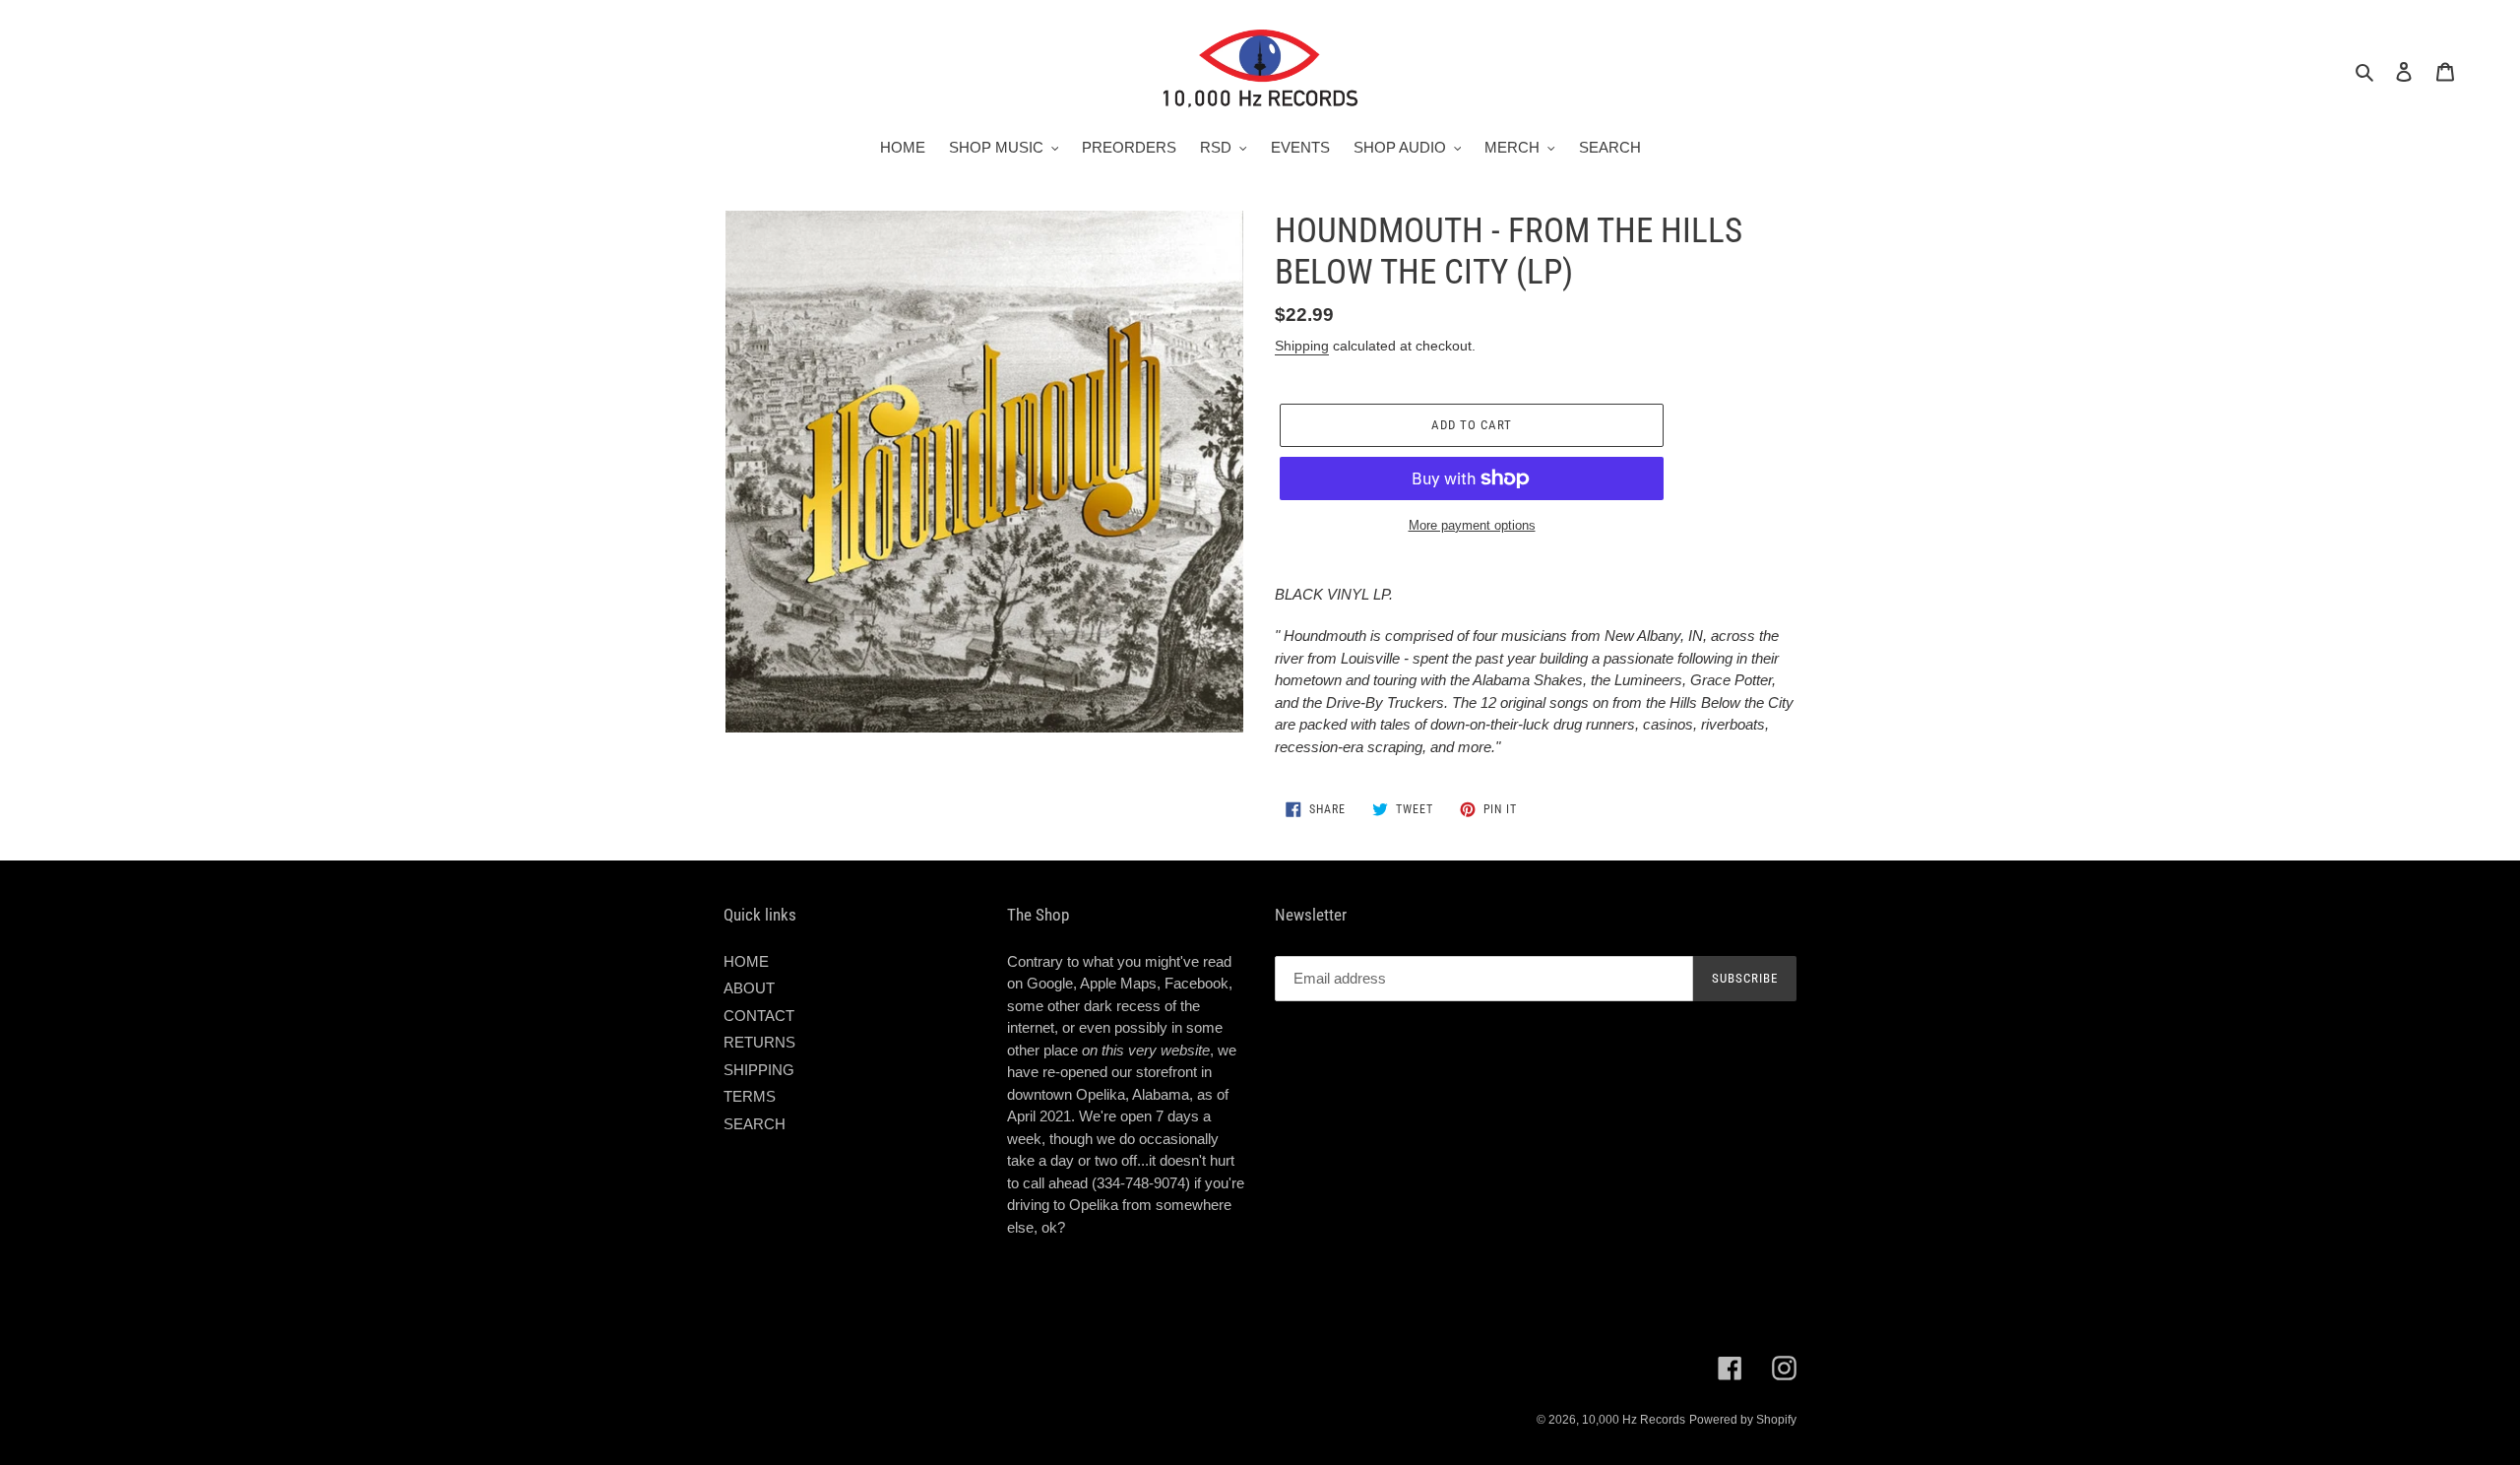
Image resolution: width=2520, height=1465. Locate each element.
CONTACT (759, 1016)
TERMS (750, 1096)
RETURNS (759, 1042)
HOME (746, 961)
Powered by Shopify (1743, 1420)
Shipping (1302, 346)
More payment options (1472, 525)
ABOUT (749, 988)
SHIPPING (759, 1070)
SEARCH (755, 1124)
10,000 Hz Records (1634, 1420)
